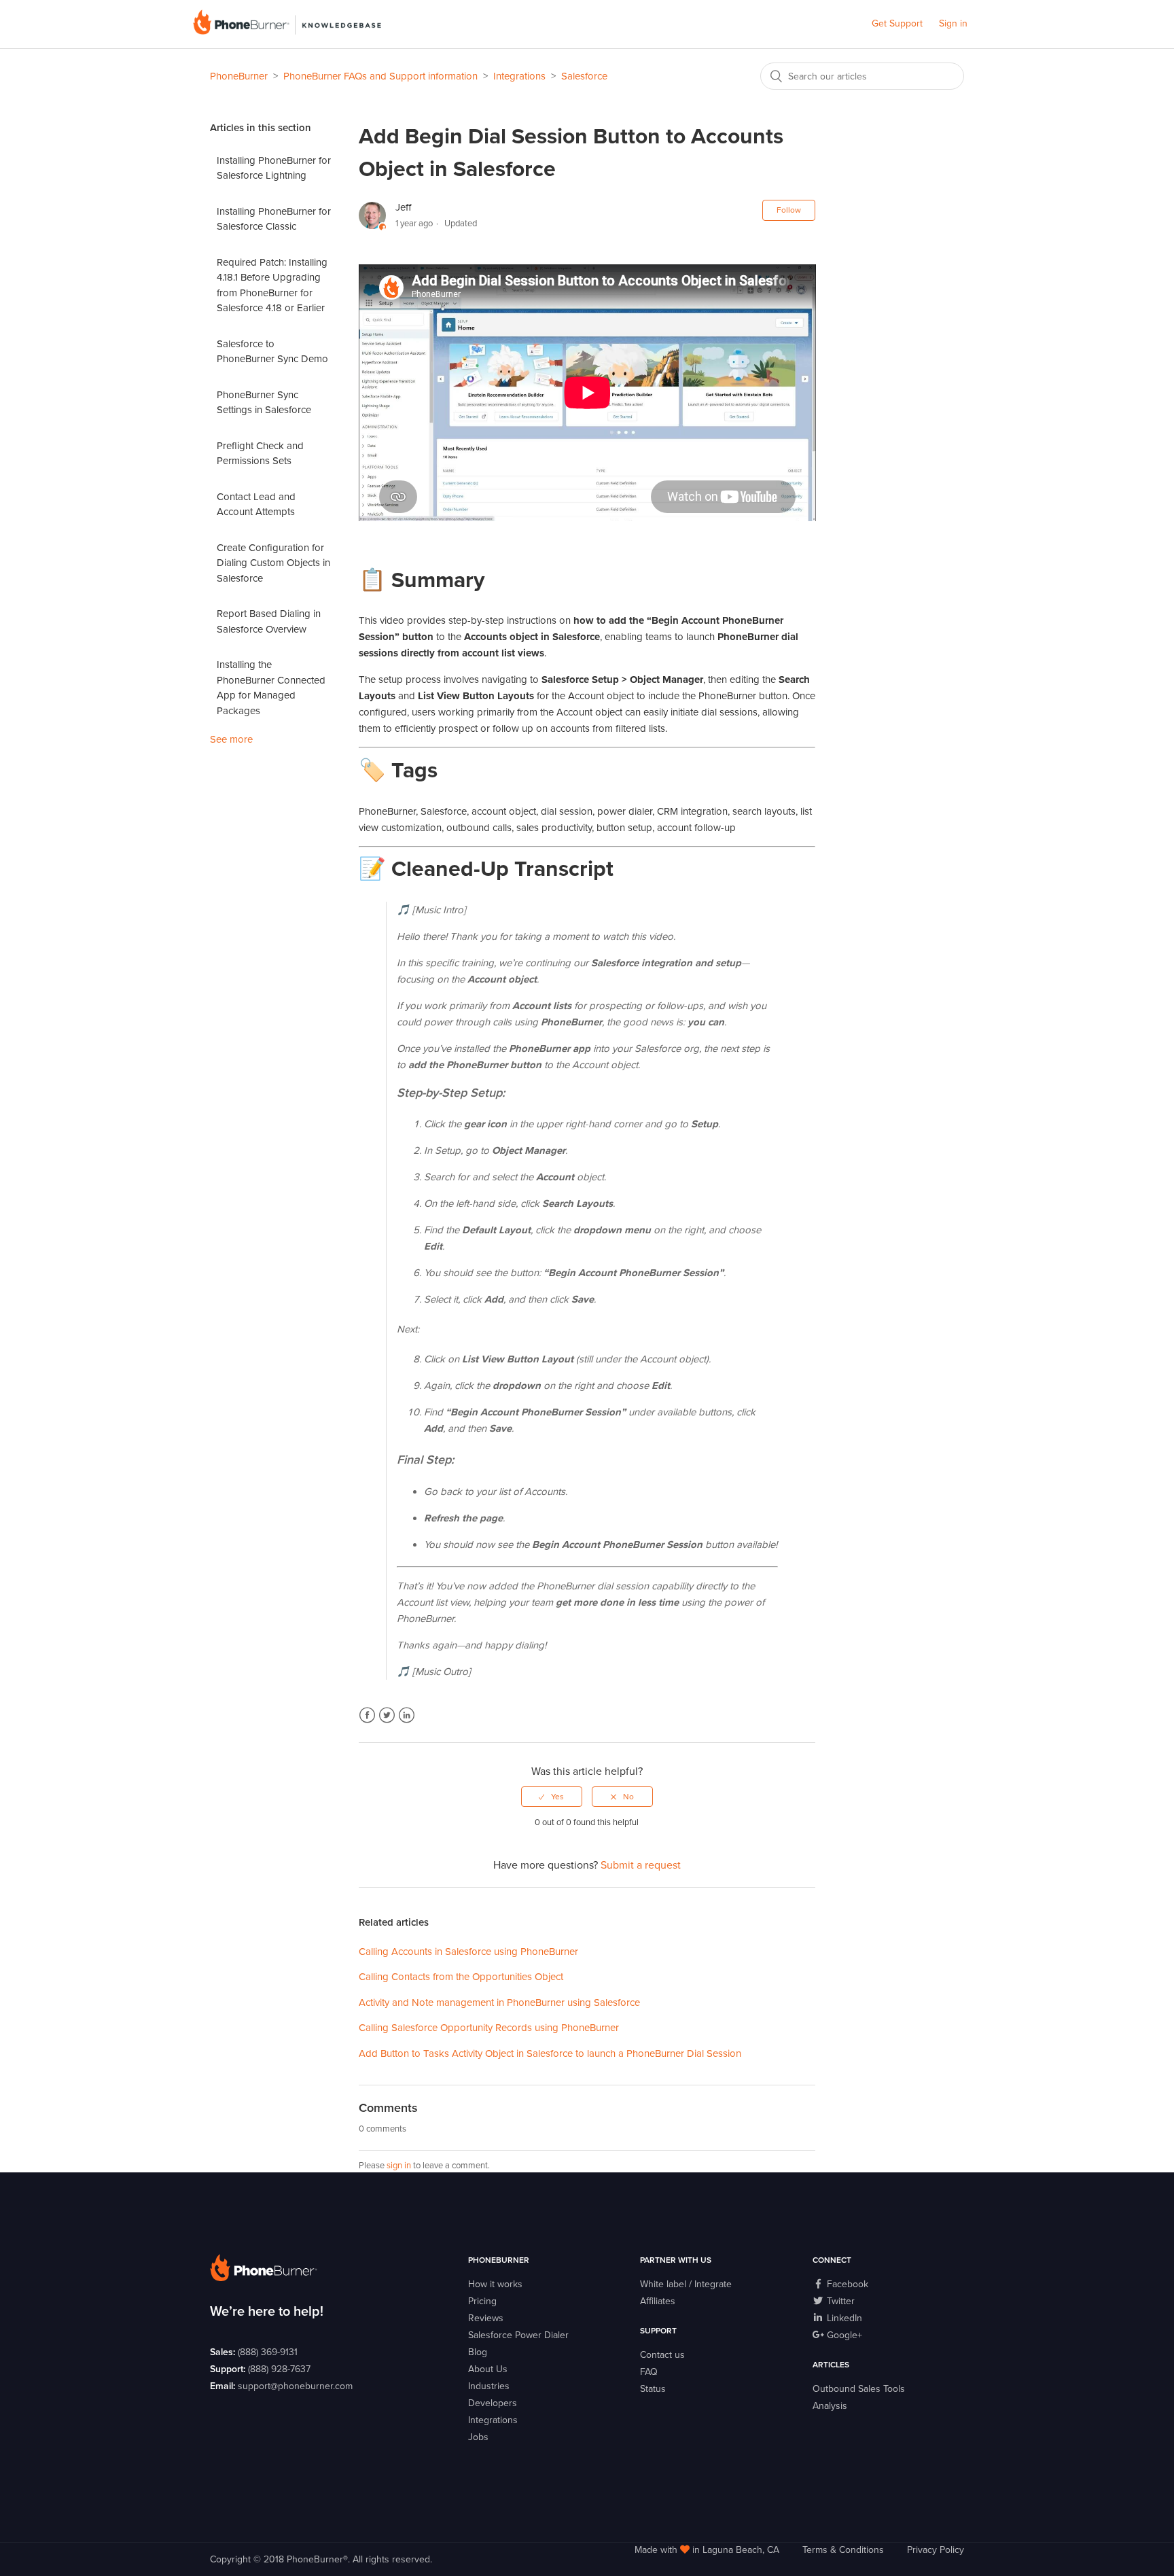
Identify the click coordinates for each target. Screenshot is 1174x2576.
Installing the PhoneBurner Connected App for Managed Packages (271, 688)
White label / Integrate (686, 2284)
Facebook (367, 1715)
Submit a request (641, 1865)
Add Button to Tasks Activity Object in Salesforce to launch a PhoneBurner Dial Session (550, 2053)
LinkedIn (407, 1715)
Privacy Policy (936, 2550)
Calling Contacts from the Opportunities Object (461, 1977)
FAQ (649, 2372)
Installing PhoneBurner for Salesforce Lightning (274, 168)
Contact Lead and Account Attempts (256, 505)
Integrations (519, 76)
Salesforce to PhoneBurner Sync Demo (272, 352)
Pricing (482, 2301)
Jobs (478, 2437)
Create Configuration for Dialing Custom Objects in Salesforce (273, 563)
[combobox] (862, 76)
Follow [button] (789, 210)
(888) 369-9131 (268, 2352)
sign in (399, 2166)
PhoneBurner (239, 76)
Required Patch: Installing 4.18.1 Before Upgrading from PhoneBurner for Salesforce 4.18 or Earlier (272, 285)
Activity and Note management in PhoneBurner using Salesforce (499, 2002)
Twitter (387, 1715)
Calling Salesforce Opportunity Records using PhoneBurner (489, 2028)
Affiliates (658, 2301)
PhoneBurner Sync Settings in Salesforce (264, 403)
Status (653, 2389)
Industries (489, 2386)
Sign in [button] (953, 23)
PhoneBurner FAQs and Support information (380, 76)
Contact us (662, 2355)
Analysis (830, 2406)
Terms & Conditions (843, 2550)
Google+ (843, 2335)
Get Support (897, 23)
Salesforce (584, 76)
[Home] (287, 31)
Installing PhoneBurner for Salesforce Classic (274, 219)
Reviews (486, 2318)
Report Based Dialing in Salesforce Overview (269, 621)
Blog (478, 2352)
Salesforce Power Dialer (518, 2335)
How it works (495, 2284)
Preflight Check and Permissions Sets (260, 454)
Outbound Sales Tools (859, 2389)
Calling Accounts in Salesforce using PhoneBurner (468, 1952)
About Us (488, 2369)
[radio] (552, 1797)
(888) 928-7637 (279, 2369)
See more (231, 739)
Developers (493, 2403)
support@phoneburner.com (295, 2386)
